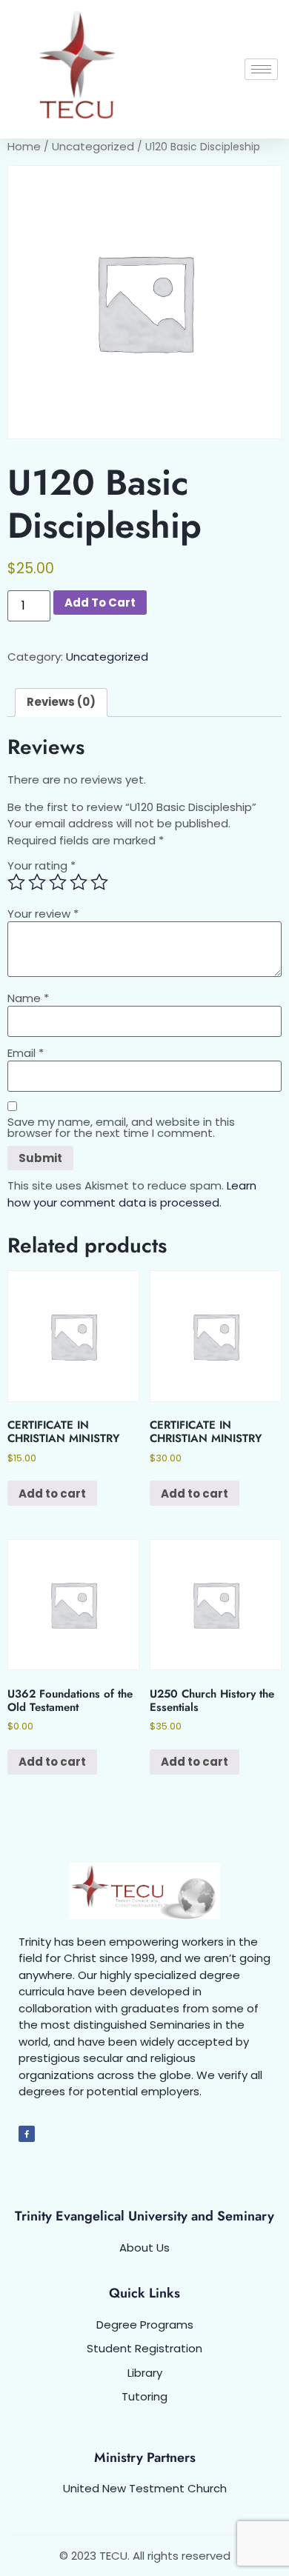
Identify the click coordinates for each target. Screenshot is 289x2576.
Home (24, 146)
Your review (43, 914)
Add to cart (100, 603)
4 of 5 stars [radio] (79, 882)
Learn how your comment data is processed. (132, 1194)
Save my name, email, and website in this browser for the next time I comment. (121, 1127)
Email (26, 1053)
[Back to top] (259, 2546)
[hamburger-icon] (261, 69)
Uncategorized (93, 146)
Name (28, 998)
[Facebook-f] (27, 2134)
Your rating (41, 865)
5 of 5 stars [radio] (99, 882)
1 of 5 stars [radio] (16, 882)
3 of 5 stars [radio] (58, 882)
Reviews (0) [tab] (61, 702)
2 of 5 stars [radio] (37, 882)
